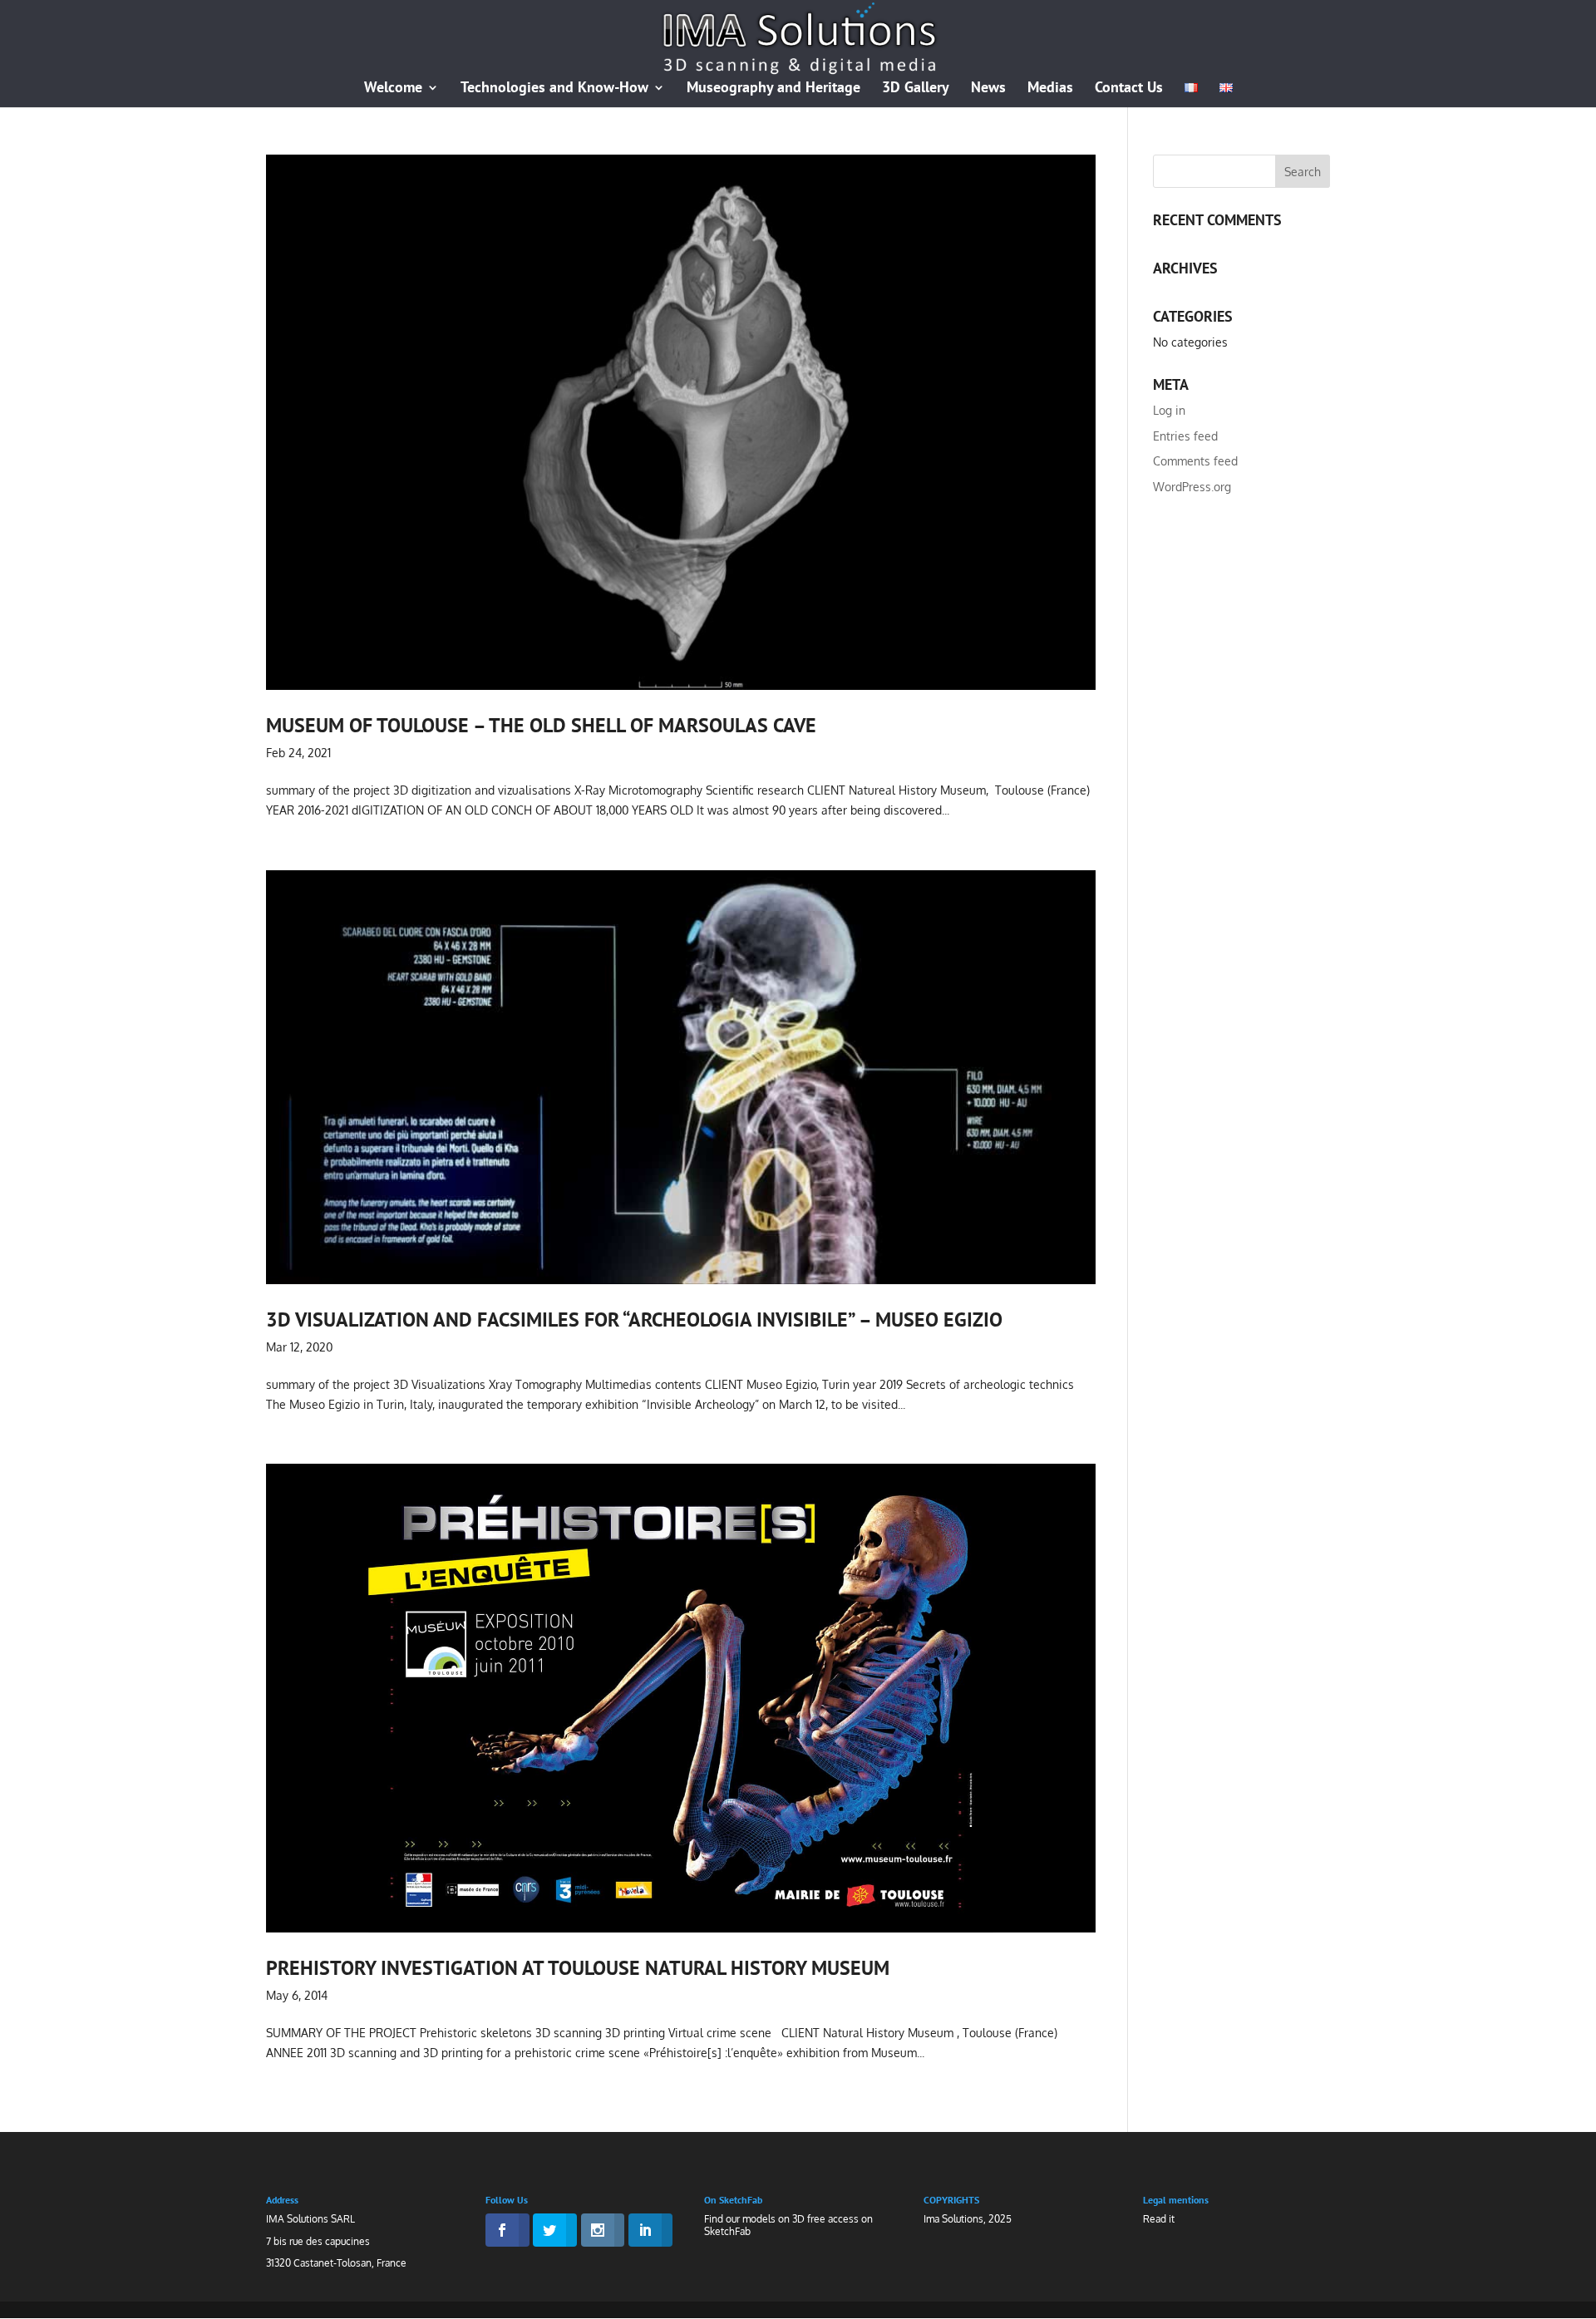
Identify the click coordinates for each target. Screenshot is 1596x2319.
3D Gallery (916, 89)
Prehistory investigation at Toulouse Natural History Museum (578, 1967)
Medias (1050, 89)
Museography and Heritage (773, 89)
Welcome (393, 89)
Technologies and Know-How (554, 89)
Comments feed (1195, 461)
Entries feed (1185, 436)
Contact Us (1129, 89)
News (988, 89)
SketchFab (727, 2231)
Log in (1169, 410)
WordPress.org (1192, 487)
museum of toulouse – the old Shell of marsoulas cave (541, 725)
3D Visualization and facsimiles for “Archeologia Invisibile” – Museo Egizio (634, 1319)
